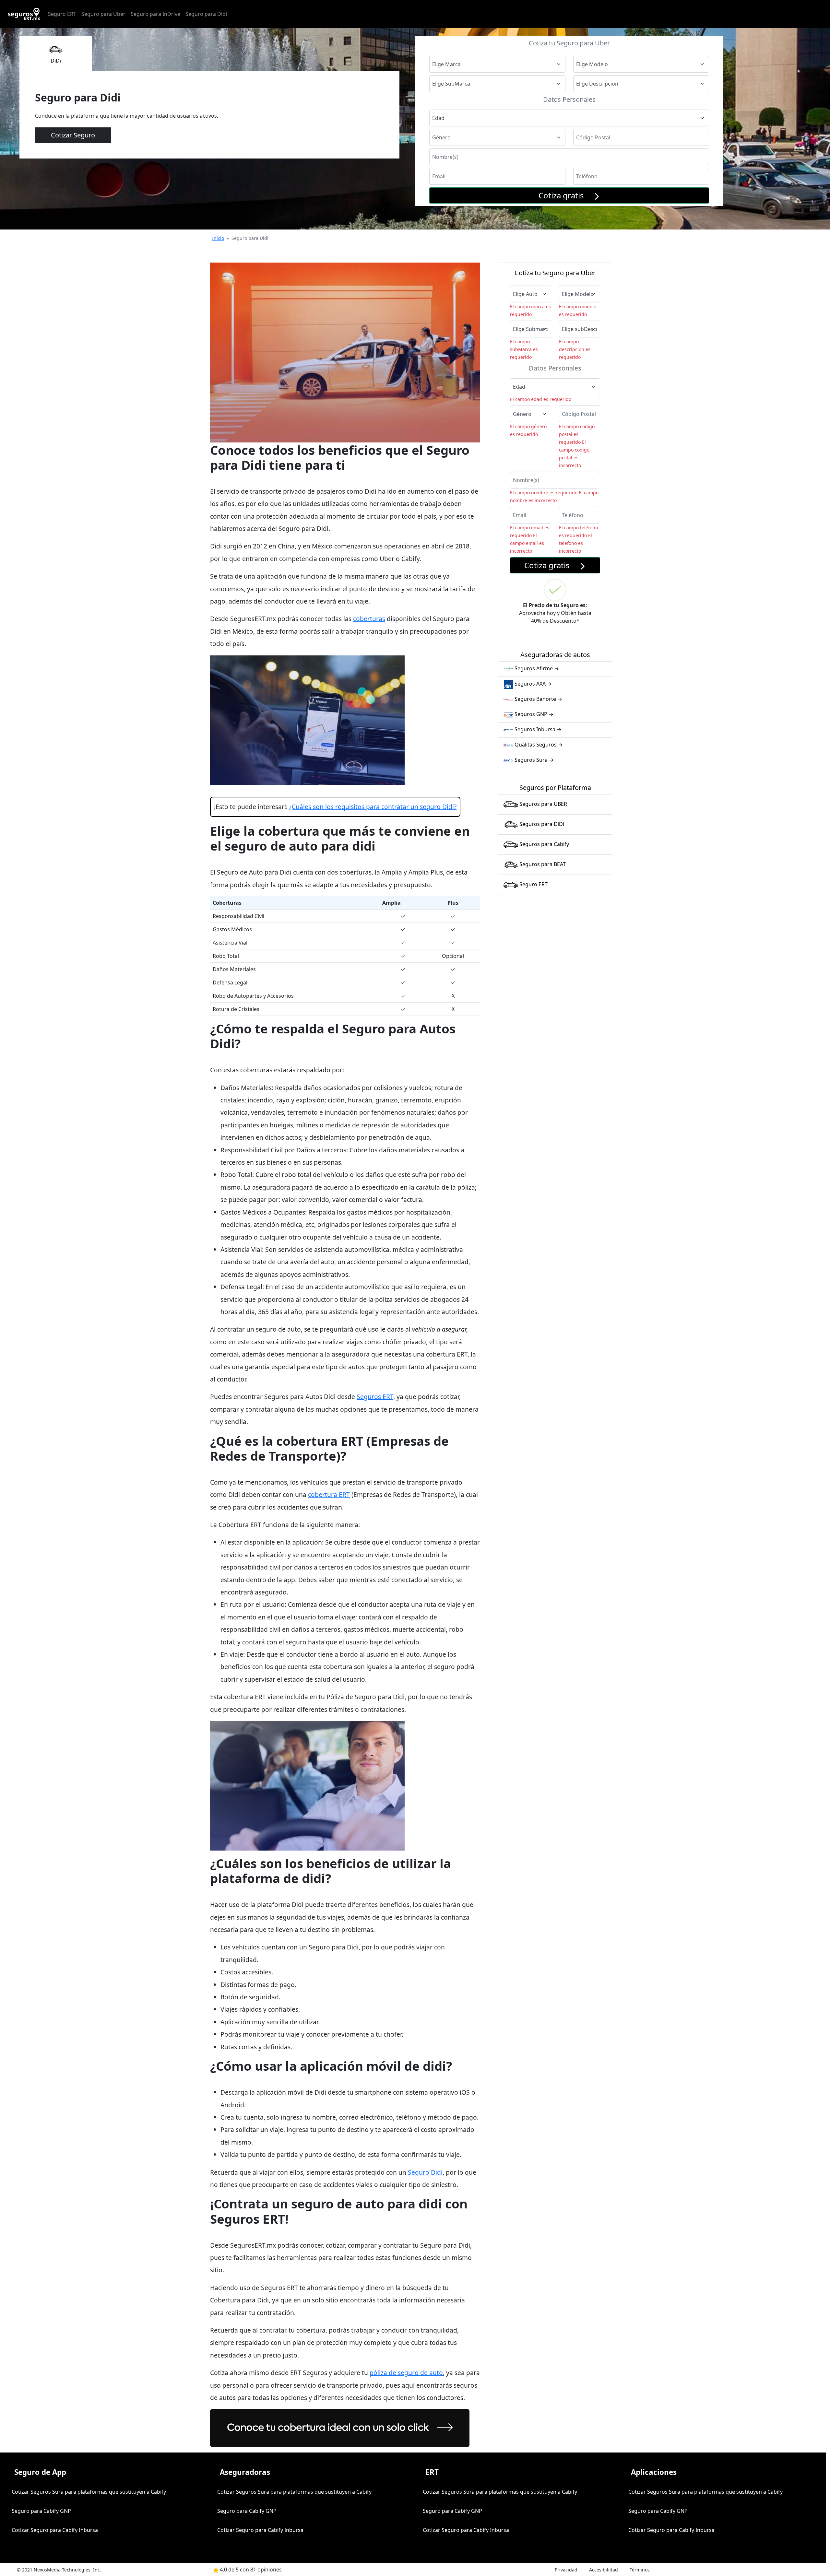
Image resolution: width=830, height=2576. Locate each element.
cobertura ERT (329, 1494)
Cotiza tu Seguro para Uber (569, 43)
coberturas (369, 619)
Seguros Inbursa (537, 729)
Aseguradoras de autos (555, 655)
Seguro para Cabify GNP (41, 2511)
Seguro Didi (425, 2172)
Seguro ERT (62, 14)
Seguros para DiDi (541, 824)
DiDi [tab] (56, 61)
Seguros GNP (533, 714)
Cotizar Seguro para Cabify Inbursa (55, 2530)
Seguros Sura (534, 760)
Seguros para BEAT (542, 864)
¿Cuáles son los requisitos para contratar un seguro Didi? (373, 807)
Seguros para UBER (543, 804)
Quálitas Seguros (538, 745)
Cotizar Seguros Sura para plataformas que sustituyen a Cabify (89, 2492)
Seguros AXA (533, 684)
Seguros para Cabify (544, 844)
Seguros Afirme (536, 668)
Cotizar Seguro (73, 135)
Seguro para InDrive (155, 14)
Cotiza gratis (566, 195)
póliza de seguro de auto (406, 2373)
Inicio (218, 238)
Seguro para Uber (103, 14)
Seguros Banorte (538, 699)
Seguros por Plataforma (555, 788)
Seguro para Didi (206, 14)
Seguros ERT (375, 1397)
